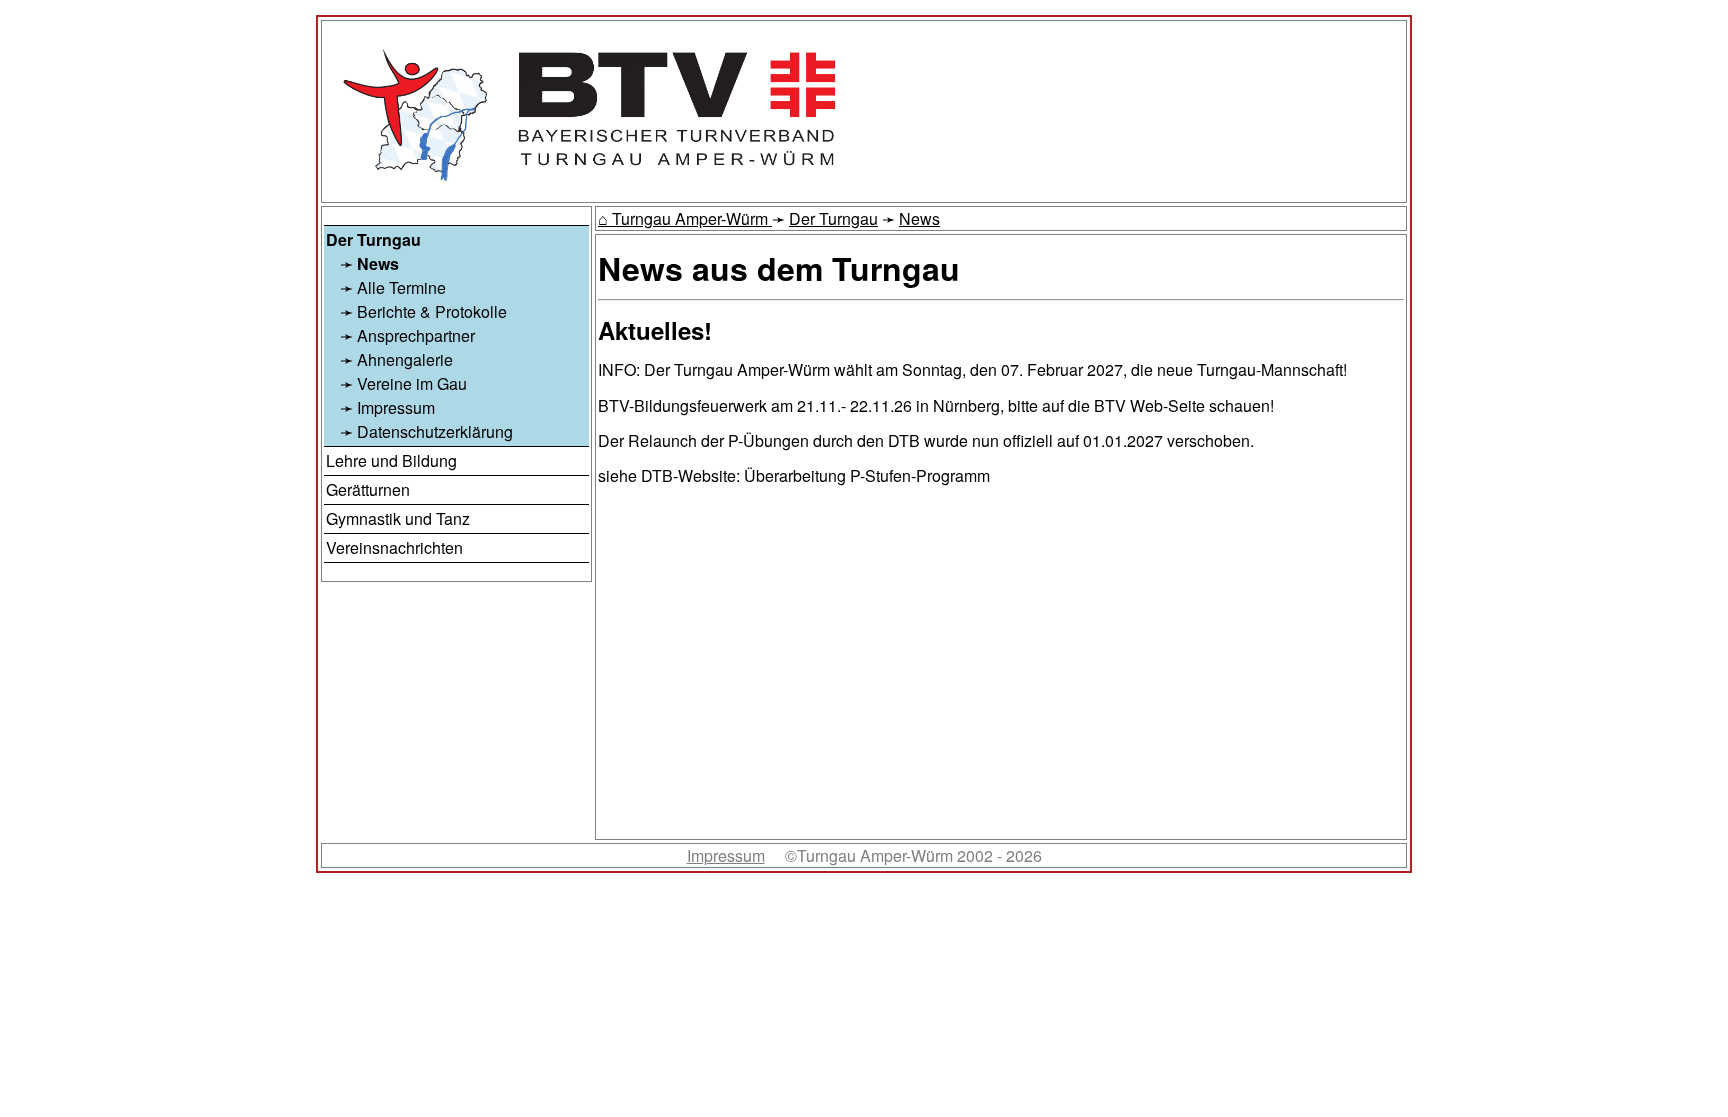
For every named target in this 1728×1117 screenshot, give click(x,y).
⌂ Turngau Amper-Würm (685, 218)
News (919, 218)
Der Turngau (833, 218)
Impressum (726, 855)
